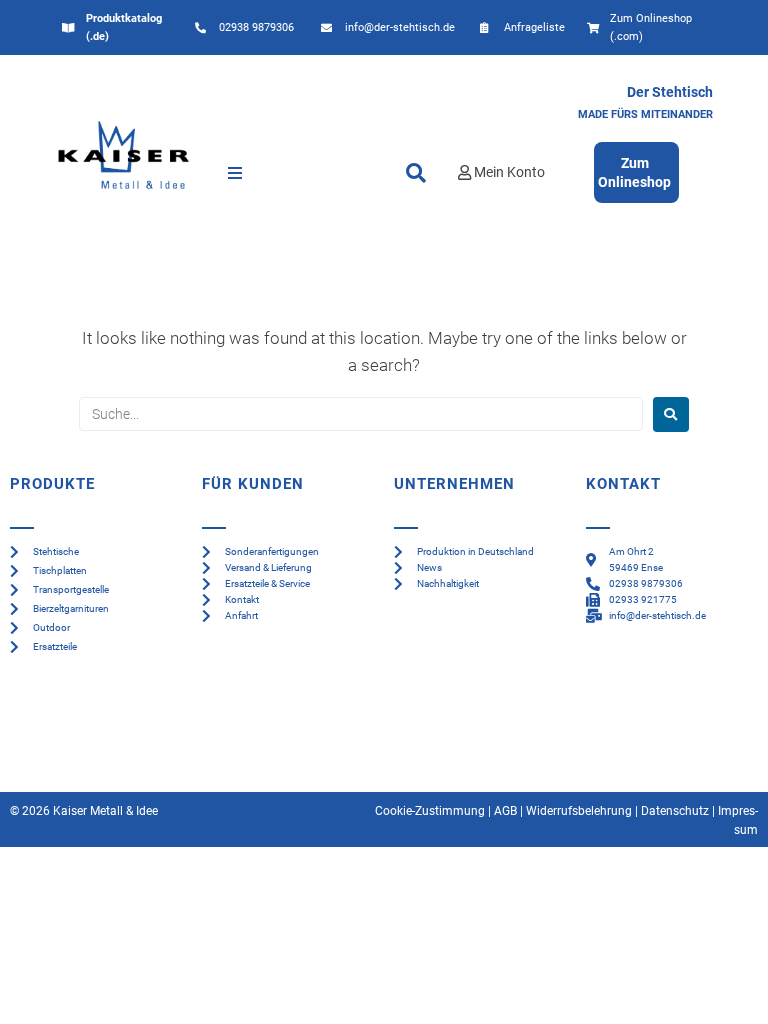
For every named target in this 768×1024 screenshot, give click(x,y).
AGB (505, 811)
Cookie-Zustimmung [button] (430, 811)
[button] (235, 173)
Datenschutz (675, 811)
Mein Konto (509, 172)
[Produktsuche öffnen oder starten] (416, 173)
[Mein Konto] (464, 172)
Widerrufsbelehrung (579, 811)
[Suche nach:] (361, 414)
